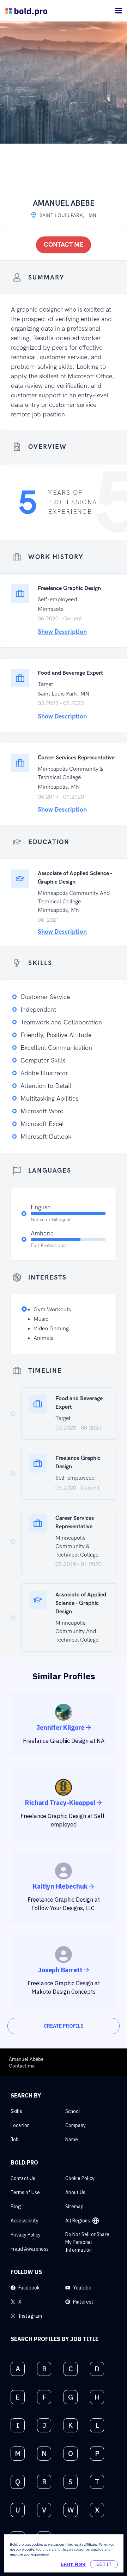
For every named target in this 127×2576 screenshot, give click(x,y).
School (73, 2111)
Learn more (73, 2564)
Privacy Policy (26, 2235)
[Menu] (119, 11)
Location (20, 2125)
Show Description (62, 632)
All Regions (78, 2221)
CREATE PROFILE (64, 2026)
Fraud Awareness (30, 2249)
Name (72, 2139)
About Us (75, 2192)
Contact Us (23, 2178)
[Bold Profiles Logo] (26, 11)
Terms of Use (25, 2192)
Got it (104, 2564)
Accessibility (25, 2221)
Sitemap (74, 2207)
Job (15, 2139)
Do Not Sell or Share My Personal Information (87, 2242)
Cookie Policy (80, 2178)
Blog (16, 2207)
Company (75, 2125)
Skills (16, 2111)
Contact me (64, 245)
